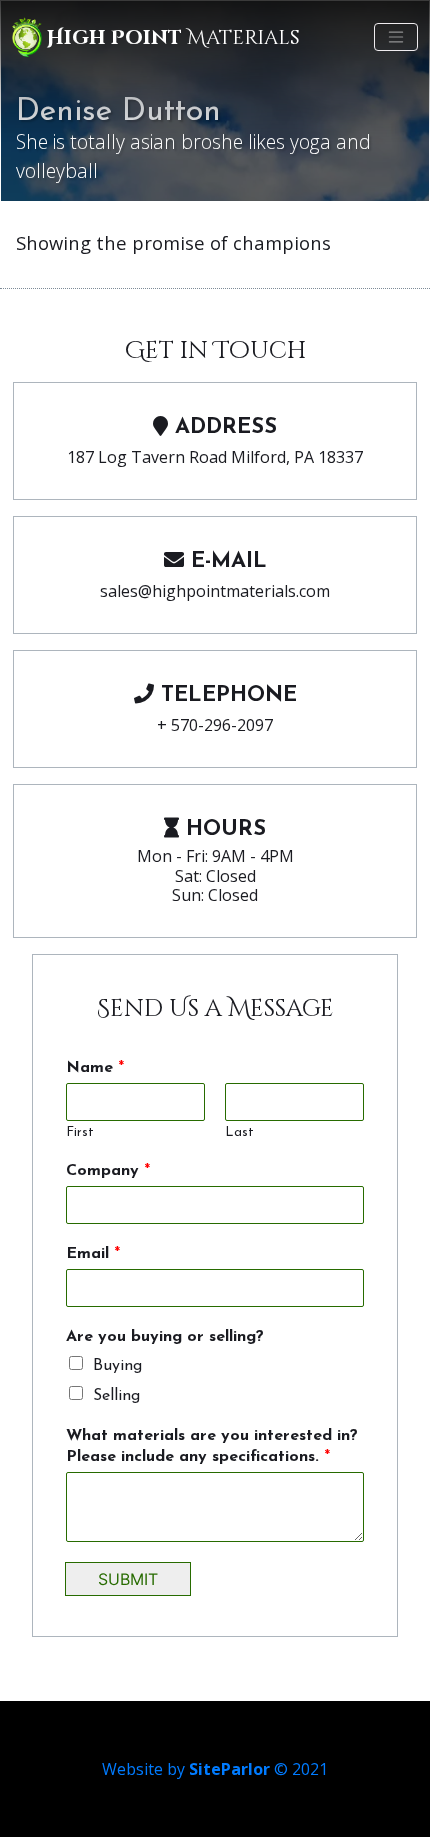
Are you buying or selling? (165, 1337)
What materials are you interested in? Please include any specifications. (212, 1446)
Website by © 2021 (215, 1769)
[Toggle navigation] (396, 37)
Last (239, 1132)
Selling (116, 1396)
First (80, 1132)
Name (95, 1068)
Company (108, 1171)
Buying (117, 1366)
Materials (173, 37)
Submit (128, 1579)
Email (93, 1254)
